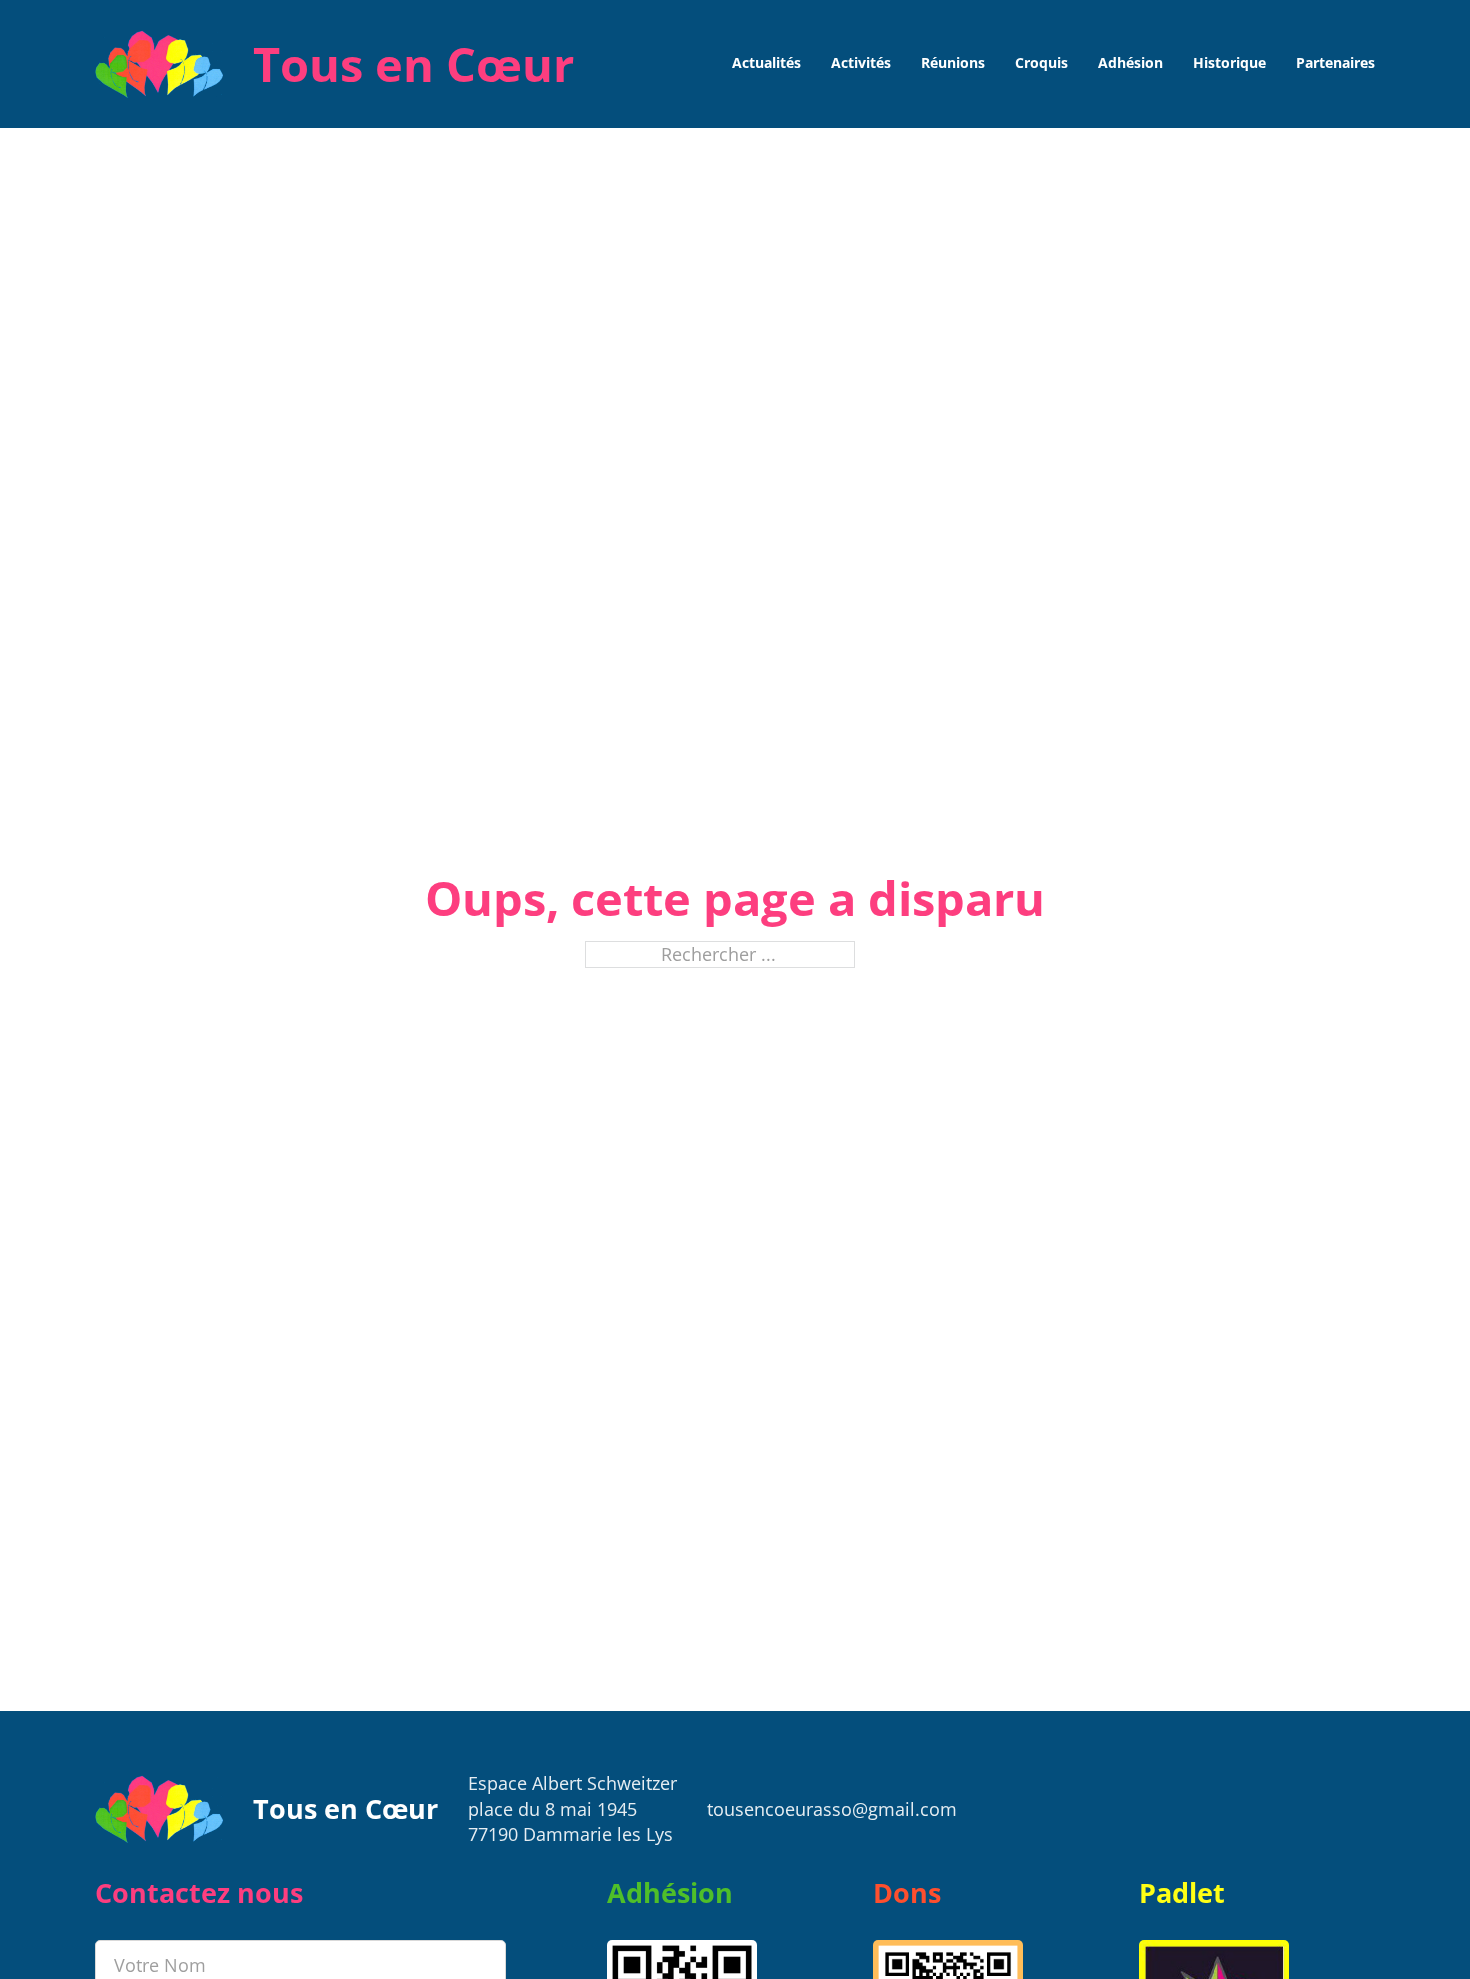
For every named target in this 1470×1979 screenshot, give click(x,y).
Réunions (953, 63)
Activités (861, 63)
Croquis (1041, 63)
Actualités (766, 63)
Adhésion (1130, 63)
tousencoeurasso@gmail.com (832, 1809)
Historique (1229, 63)
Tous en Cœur (413, 63)
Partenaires (1335, 63)
